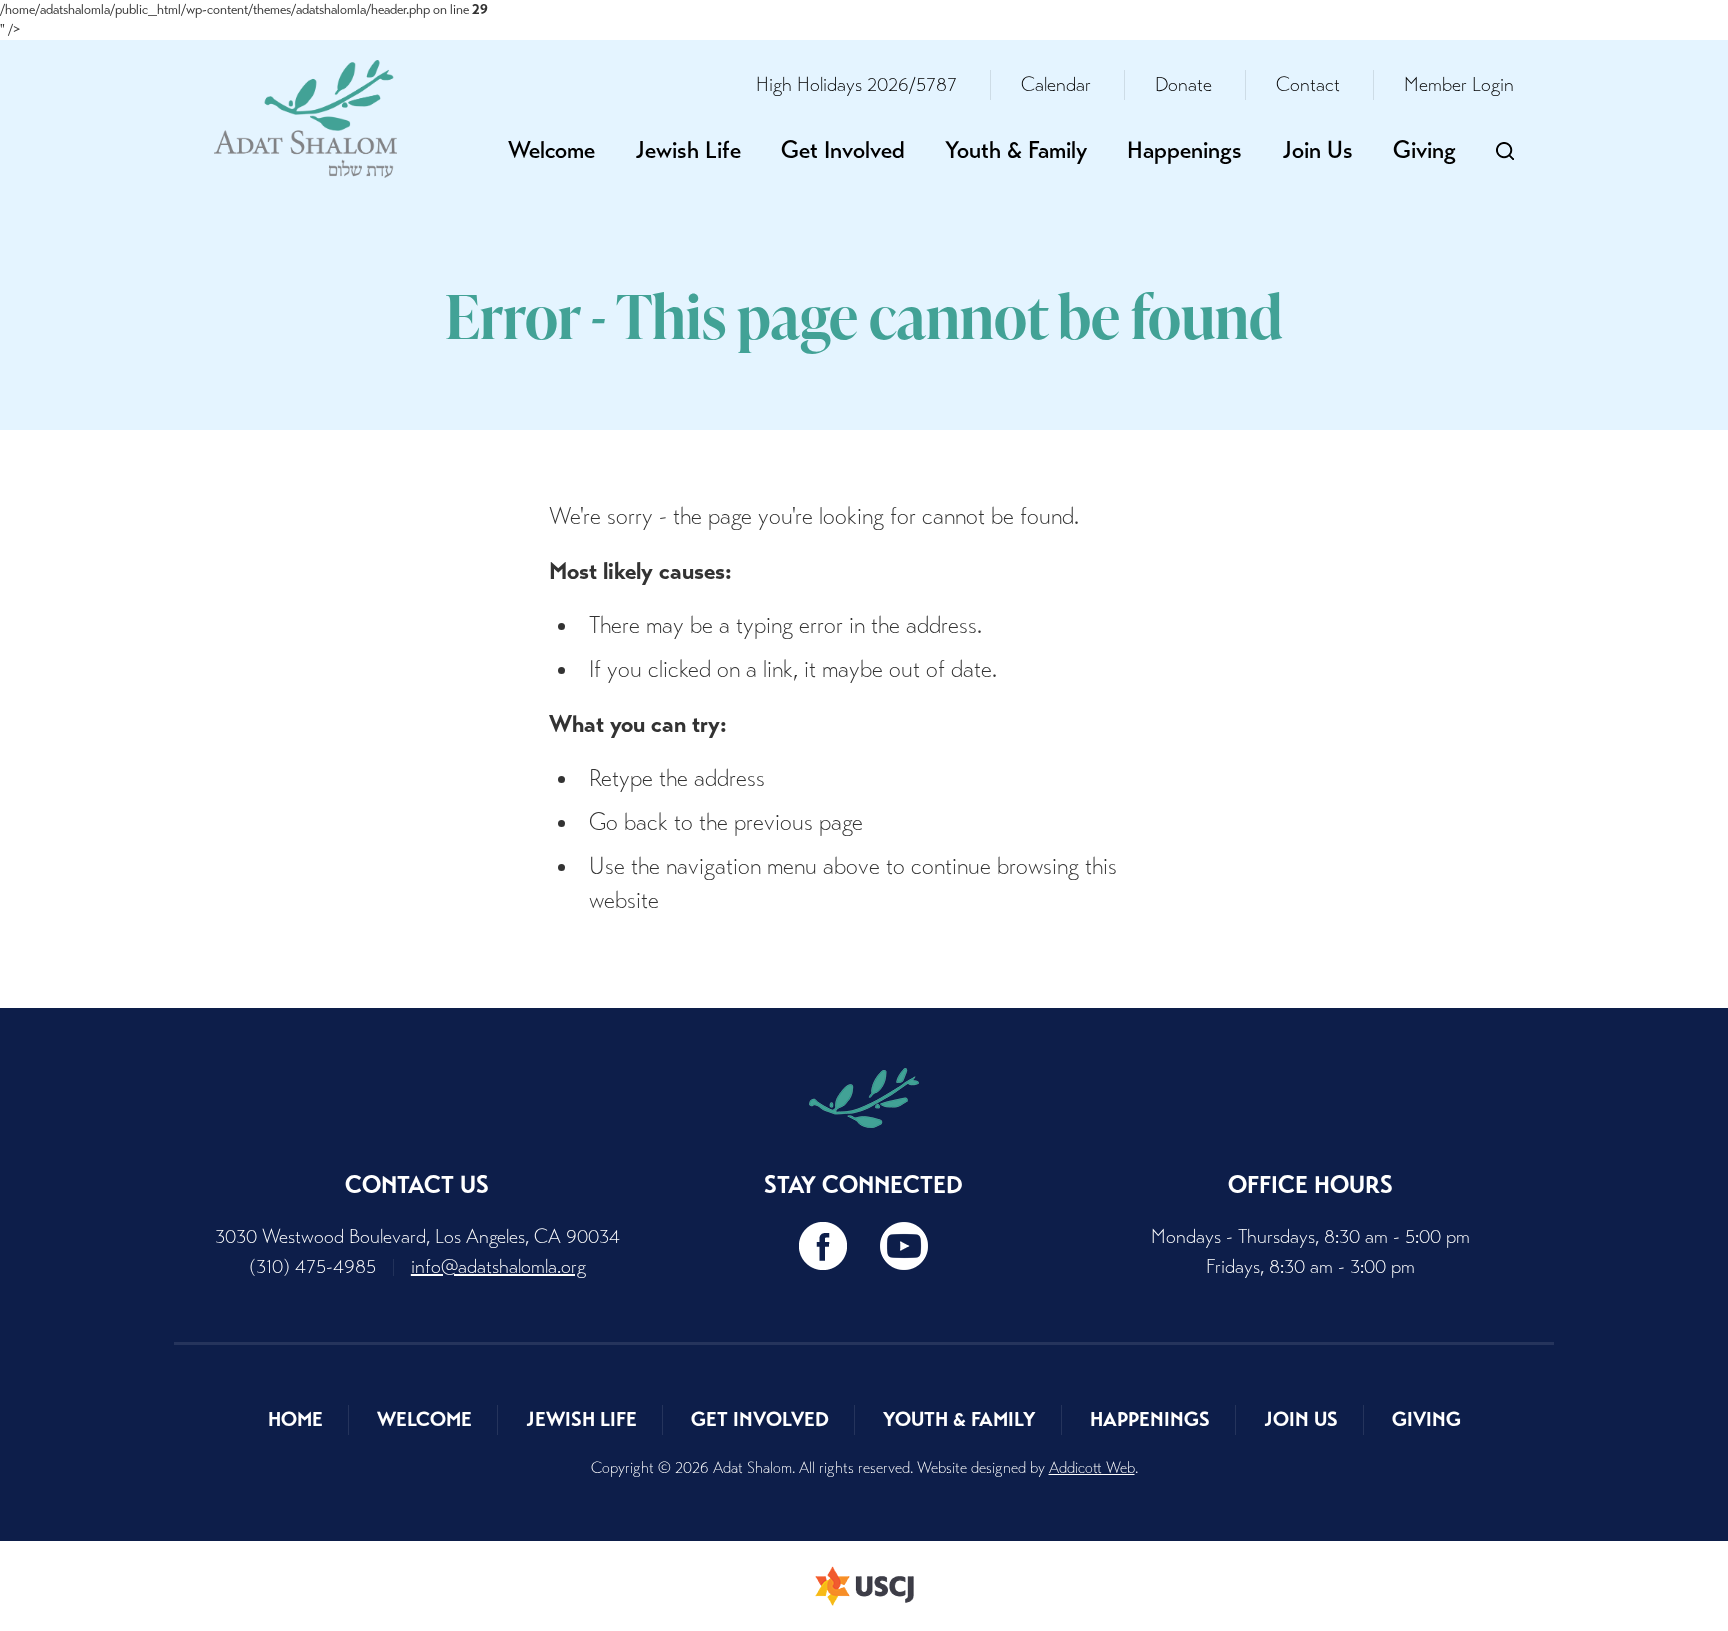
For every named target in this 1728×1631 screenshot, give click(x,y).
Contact (1308, 84)
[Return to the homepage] (305, 119)
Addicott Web (1092, 1467)
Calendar (1056, 84)
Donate (1183, 84)
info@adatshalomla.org (498, 1266)
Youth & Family (1016, 150)
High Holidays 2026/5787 (856, 84)
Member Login (1459, 84)
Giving (1424, 150)
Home (295, 1419)
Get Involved (843, 150)
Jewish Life (688, 150)
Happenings (1184, 150)
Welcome (551, 150)
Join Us (1317, 150)
